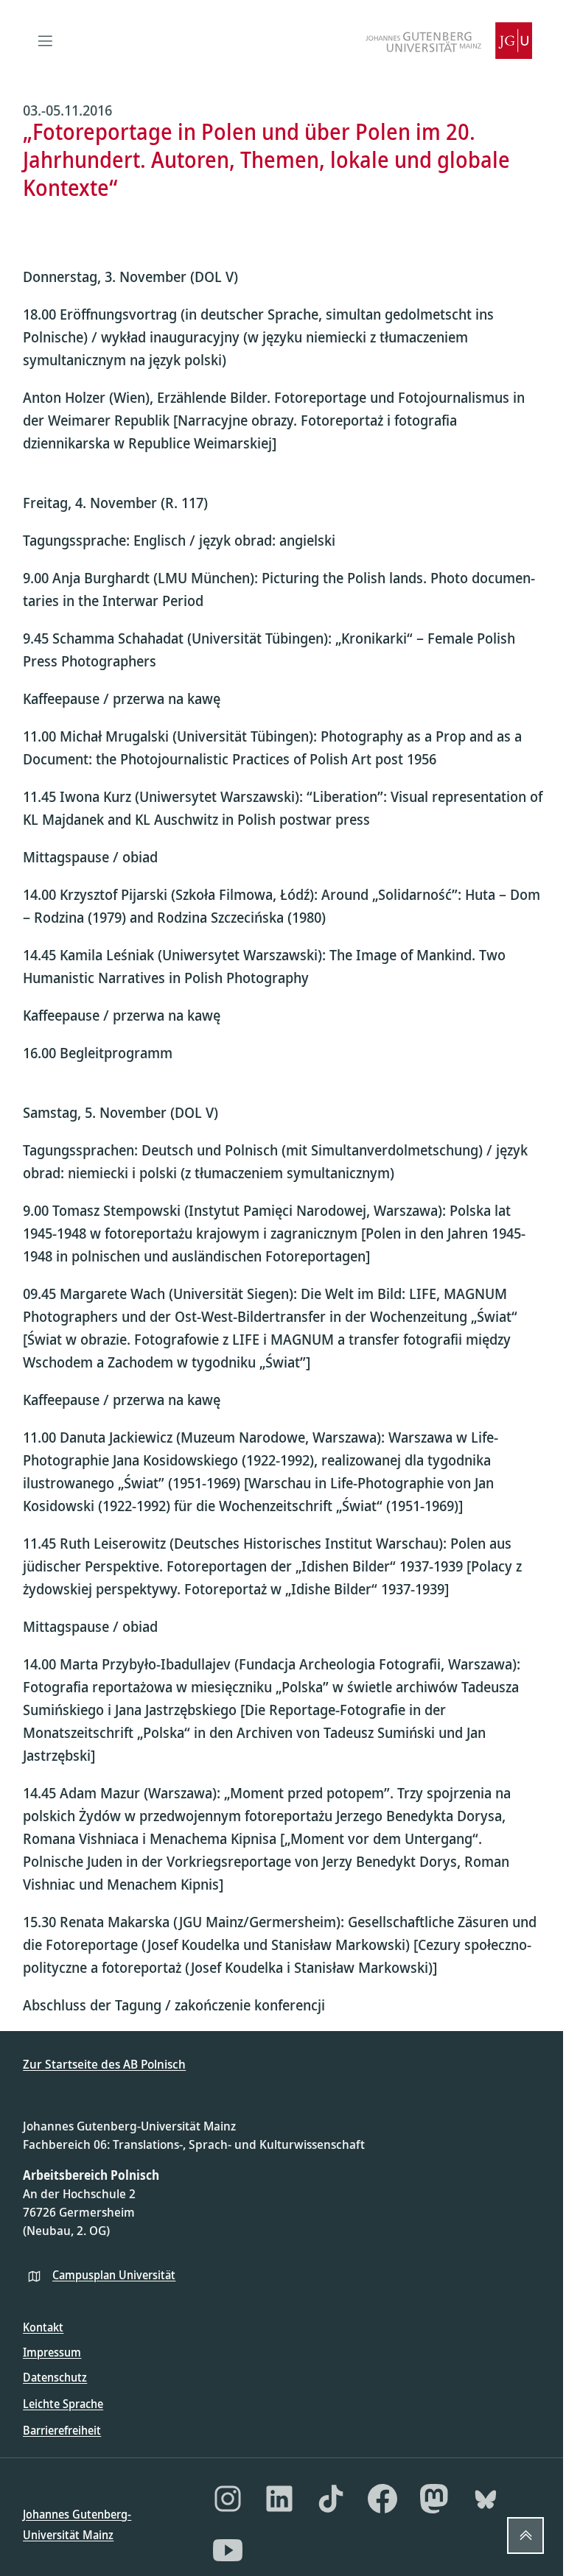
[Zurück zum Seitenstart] (525, 2535)
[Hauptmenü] (45, 41)
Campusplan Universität (114, 2275)
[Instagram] (228, 2499)
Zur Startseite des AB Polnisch (104, 2064)
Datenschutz (55, 2377)
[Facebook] (382, 2499)
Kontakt (43, 2327)
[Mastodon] (434, 2499)
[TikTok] (331, 2499)
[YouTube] (228, 2550)
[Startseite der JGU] (449, 41)
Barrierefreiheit (62, 2430)
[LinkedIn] (279, 2499)
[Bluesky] (486, 2499)
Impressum (52, 2352)
